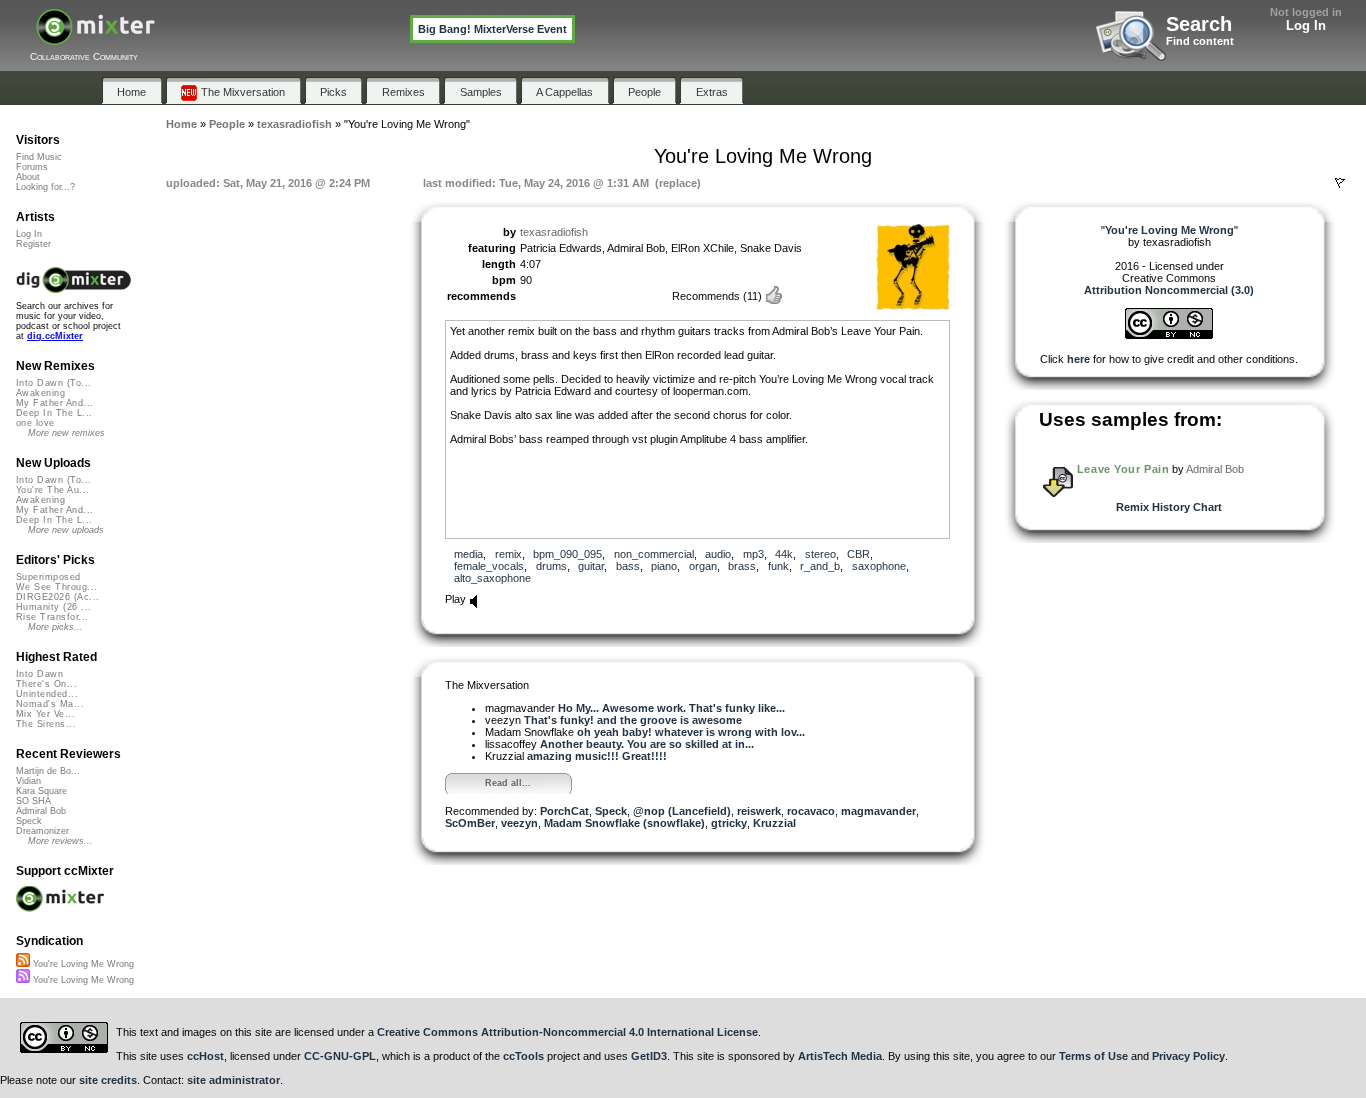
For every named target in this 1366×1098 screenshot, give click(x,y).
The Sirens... (46, 724)
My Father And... (54, 403)
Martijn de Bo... (48, 771)
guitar (591, 566)
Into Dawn (39, 674)
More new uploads (66, 530)
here (1078, 359)
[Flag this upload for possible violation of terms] (1340, 183)
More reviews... (60, 841)
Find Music (39, 157)
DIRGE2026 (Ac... (57, 597)
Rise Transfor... (52, 617)
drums (551, 566)
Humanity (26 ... (53, 607)
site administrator (233, 1080)
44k (784, 554)
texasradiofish (554, 232)
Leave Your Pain (1123, 469)
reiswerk (759, 811)
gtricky (729, 823)
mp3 (753, 554)
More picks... (55, 627)
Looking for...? (45, 187)
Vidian (28, 781)
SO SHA (33, 801)
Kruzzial (774, 823)
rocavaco (811, 811)
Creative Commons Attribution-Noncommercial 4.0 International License (567, 1032)
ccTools (523, 1056)
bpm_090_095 (567, 554)
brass (742, 566)
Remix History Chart (1169, 507)
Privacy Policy (1188, 1056)
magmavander (878, 811)
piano (664, 566)
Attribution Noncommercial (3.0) (1169, 290)
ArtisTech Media (840, 1056)
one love (35, 423)
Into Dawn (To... (53, 383)
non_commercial (654, 554)
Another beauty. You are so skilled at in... (647, 744)
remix (508, 554)
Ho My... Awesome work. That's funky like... (671, 708)
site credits (108, 1080)
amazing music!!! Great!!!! (597, 756)
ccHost (205, 1056)
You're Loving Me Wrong (82, 964)
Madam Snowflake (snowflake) (624, 823)
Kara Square (41, 791)
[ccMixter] (95, 37)
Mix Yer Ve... (45, 714)
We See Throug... (56, 587)
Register (33, 244)
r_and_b (820, 566)
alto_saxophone (492, 578)
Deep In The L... (54, 413)
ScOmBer (470, 823)
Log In (1306, 25)
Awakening (40, 393)
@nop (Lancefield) (682, 811)
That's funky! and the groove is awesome (633, 720)
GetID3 (649, 1056)
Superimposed (48, 577)
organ (703, 566)
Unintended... (47, 694)
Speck (611, 811)
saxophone (879, 566)
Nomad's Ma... (50, 704)
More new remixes (66, 433)
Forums (32, 167)
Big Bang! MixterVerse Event (492, 29)
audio (718, 554)
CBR (858, 554)
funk (778, 566)
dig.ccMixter (55, 336)
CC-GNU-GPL (340, 1056)
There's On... (46, 684)
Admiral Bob (1215, 469)
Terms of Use (1093, 1056)
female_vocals (489, 566)
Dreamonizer (42, 831)
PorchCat (564, 811)
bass (628, 566)
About (28, 177)
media (468, 554)
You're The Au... (52, 490)
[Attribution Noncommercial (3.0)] (1169, 335)
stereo (820, 554)
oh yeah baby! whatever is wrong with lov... (691, 732)
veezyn (519, 823)
